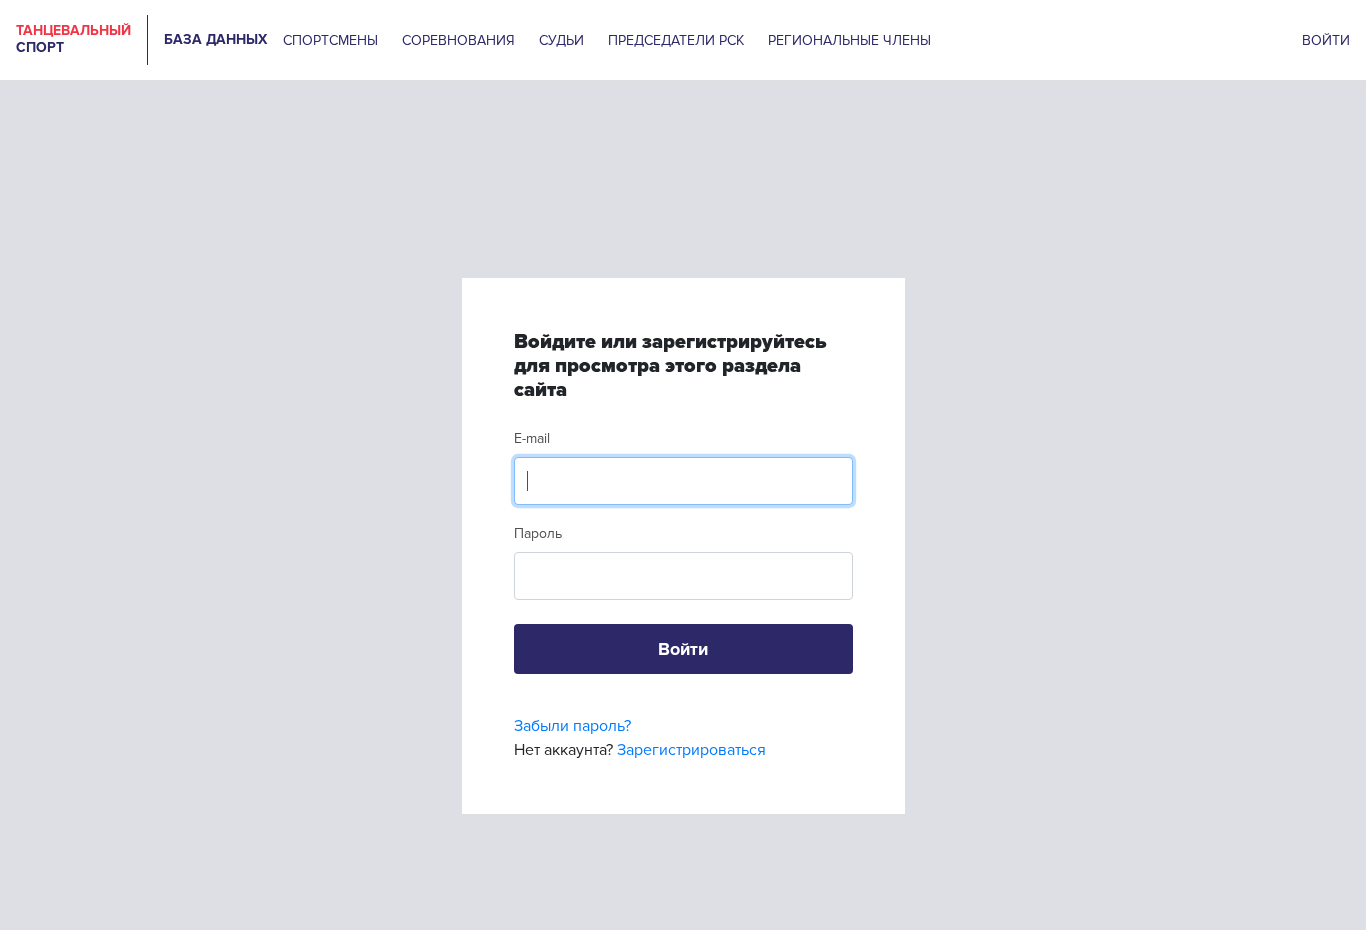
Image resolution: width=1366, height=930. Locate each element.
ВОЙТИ (1326, 40)
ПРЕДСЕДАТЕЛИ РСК (676, 40)
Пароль (538, 533)
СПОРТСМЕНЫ (330, 40)
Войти (683, 649)
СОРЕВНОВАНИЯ (458, 40)
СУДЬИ (561, 40)
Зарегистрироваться (691, 750)
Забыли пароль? (572, 726)
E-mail (532, 438)
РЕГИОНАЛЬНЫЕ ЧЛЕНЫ (849, 40)
